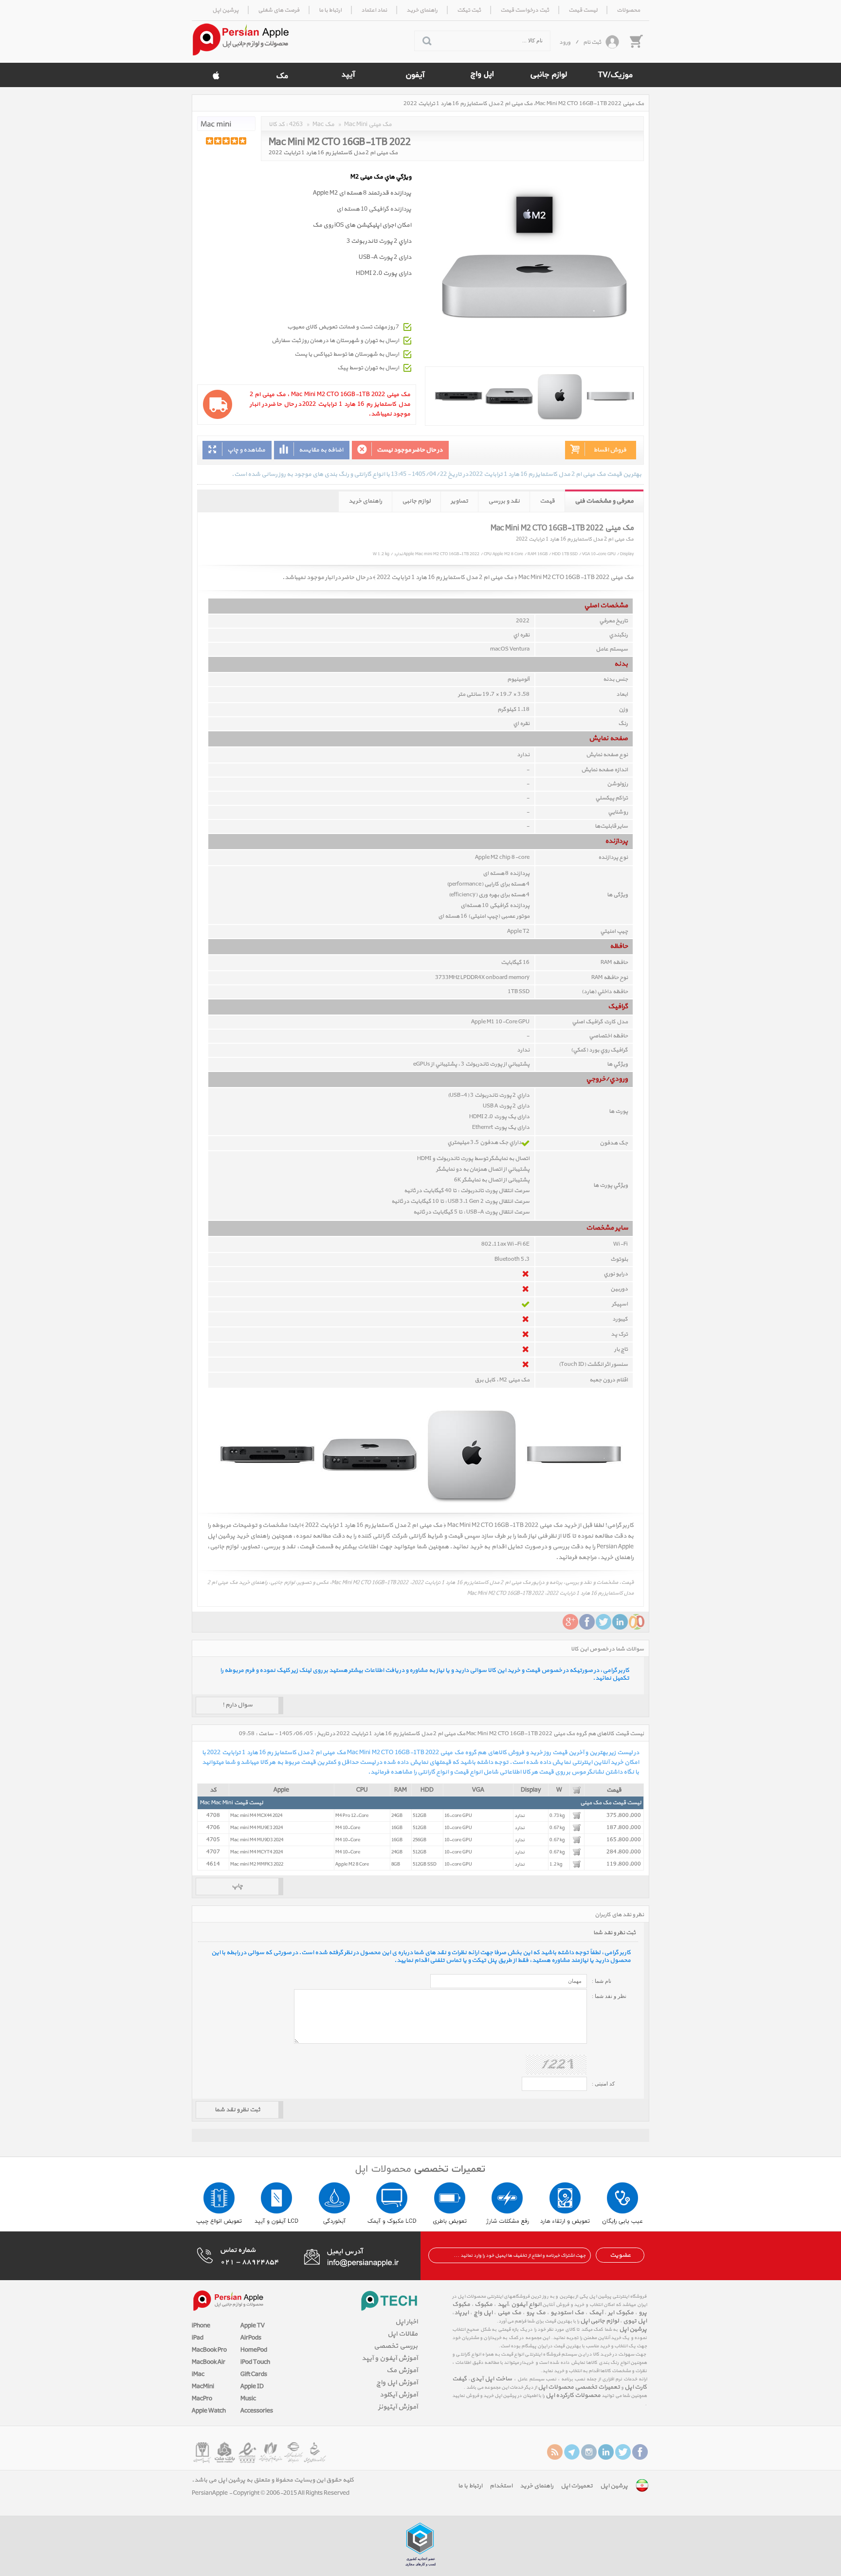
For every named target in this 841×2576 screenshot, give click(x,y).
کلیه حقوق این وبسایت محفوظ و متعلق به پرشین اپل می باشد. (273, 2480)
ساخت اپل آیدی (491, 2379)
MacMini (203, 2387)
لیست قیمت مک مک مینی (611, 1803)
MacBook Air (209, 2362)
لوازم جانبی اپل (600, 2321)
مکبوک (484, 2304)
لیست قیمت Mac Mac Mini (231, 1803)
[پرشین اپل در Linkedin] (606, 2452)
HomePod (254, 2350)
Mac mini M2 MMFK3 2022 (257, 1864)
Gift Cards (254, 2375)
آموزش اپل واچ (397, 2383)
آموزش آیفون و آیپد (390, 2358)
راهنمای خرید (365, 501)
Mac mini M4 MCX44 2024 (256, 1816)
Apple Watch (209, 2411)
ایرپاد (461, 2313)
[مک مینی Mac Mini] (226, 124)
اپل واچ (483, 2313)
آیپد (502, 2304)
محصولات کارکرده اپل (573, 2395)
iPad (198, 2338)
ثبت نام (592, 42)
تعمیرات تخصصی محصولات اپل (579, 2387)
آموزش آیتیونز (398, 2407)
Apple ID (252, 2387)
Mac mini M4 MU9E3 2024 (256, 1828)
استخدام (501, 2486)
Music (248, 2399)
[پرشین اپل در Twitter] (623, 2452)
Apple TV (253, 2326)
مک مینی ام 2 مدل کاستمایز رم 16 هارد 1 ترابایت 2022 (333, 153)
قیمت (547, 501)
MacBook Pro (209, 2350)
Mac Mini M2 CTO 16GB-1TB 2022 (340, 141)
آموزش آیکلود (399, 2395)
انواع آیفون (526, 2304)
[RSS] (555, 2452)
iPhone (201, 2326)
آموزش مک (402, 2370)
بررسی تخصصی (396, 2346)
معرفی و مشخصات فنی (604, 501)
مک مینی (509, 2313)
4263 (296, 125)
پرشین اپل (633, 2329)
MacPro (202, 2399)
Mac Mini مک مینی (368, 125)
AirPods (251, 2338)
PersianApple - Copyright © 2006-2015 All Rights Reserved (271, 2493)
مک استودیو (567, 2313)
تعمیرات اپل (577, 2486)
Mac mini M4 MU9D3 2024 (257, 1840)
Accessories (257, 2411)
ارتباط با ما (470, 2486)
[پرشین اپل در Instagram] (589, 2452)
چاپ (237, 1886)
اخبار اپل (406, 2322)
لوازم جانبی (416, 501)
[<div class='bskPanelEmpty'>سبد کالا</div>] (636, 41)
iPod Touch (255, 2362)
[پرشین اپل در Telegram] (572, 2452)
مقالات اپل (402, 2334)
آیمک (596, 2313)
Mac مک (323, 125)
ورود (565, 42)
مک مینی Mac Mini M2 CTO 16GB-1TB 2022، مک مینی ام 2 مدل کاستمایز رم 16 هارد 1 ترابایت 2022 (524, 104)
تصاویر (459, 501)
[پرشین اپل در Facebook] (640, 2452)
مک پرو (536, 2313)
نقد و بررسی (504, 501)
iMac (198, 2375)
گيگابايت (511, 962)
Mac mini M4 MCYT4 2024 (256, 1852)
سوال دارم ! (238, 1705)
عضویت (620, 2255)
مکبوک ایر (621, 2313)
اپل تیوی (635, 2321)
